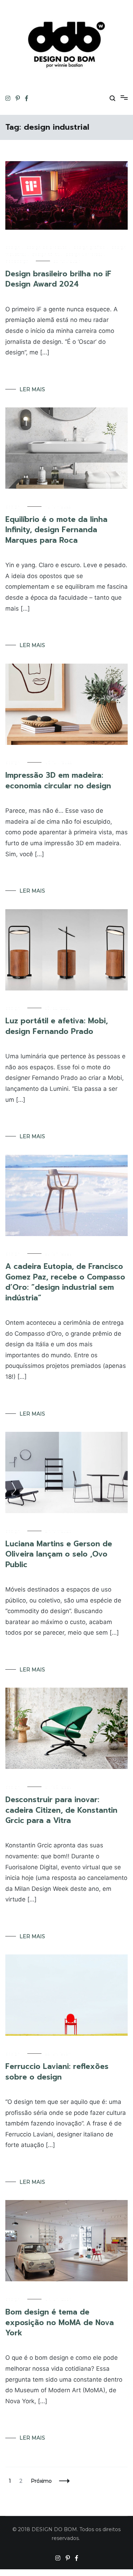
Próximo (41, 2481)
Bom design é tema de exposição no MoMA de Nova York (60, 2322)
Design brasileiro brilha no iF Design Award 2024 (58, 279)
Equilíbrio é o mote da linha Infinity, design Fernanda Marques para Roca (56, 530)
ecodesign (17, 261)
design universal (84, 254)
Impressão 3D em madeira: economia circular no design (58, 780)
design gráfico (89, 247)
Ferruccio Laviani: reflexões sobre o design (57, 2072)
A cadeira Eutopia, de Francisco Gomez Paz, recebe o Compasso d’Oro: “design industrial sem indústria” (65, 1282)
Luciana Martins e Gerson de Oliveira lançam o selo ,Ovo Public (59, 1554)
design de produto (47, 247)
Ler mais (32, 389)
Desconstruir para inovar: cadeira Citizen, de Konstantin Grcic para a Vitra (61, 1810)
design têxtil (46, 254)
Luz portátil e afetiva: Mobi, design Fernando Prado (57, 1026)
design (13, 247)
